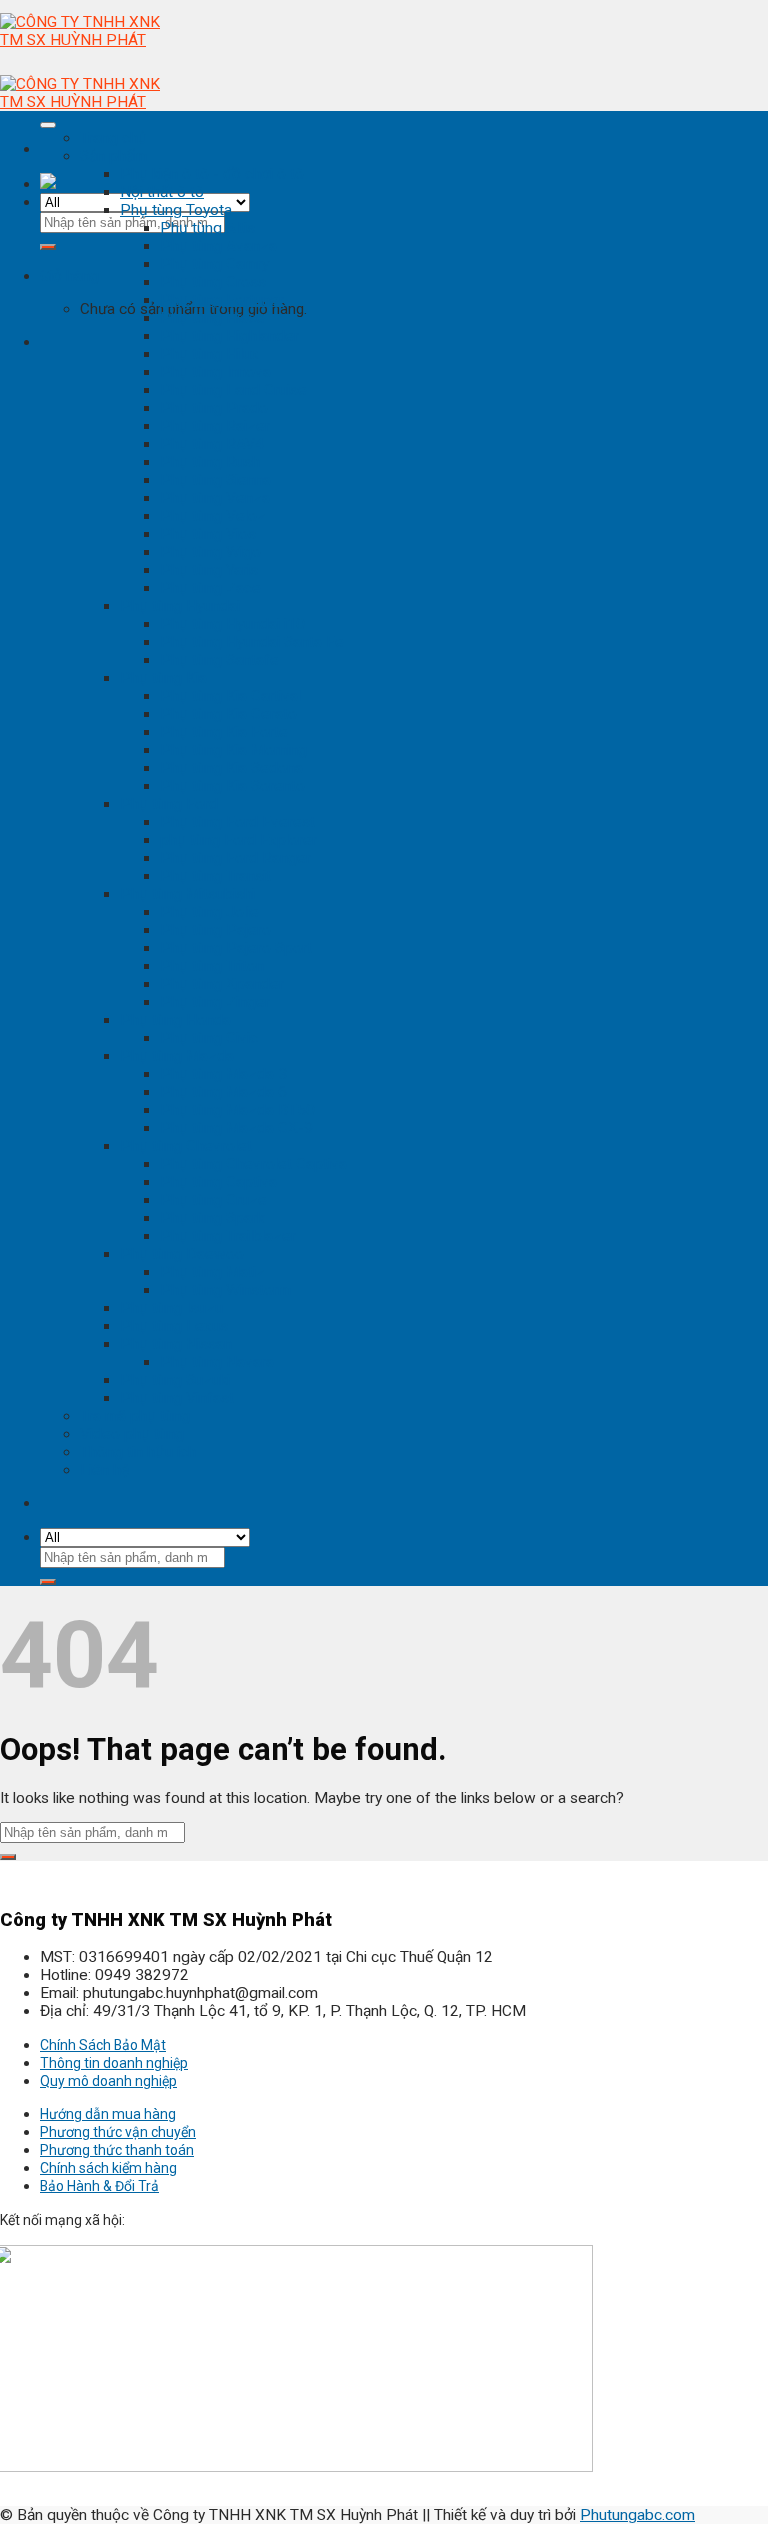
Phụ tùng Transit (215, 876)
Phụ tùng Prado (214, 408)
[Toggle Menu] (48, 125)
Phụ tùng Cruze (213, 1200)
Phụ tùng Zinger (215, 1002)
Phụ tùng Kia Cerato (228, 714)
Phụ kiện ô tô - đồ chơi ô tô (212, 174)
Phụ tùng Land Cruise (233, 390)
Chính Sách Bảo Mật (103, 2045)
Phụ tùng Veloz (213, 516)
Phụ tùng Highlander (229, 336)
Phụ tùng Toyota (176, 210)
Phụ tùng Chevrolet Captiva (253, 1164)
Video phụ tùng (132, 1434)
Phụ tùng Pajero (215, 930)
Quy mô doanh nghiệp (108, 2081)
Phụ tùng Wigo (210, 552)
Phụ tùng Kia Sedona (231, 768)
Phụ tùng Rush (210, 462)
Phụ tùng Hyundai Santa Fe (252, 642)
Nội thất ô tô (162, 192)
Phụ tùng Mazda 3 (223, 1074)
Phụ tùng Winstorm (225, 1290)
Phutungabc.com (637, 2515)
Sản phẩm (113, 156)
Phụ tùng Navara (217, 1362)
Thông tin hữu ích (138, 1452)
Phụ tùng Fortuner (222, 300)
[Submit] (48, 247)
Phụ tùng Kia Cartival (230, 696)
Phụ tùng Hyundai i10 (232, 624)
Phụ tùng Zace (210, 588)
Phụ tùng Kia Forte (224, 732)
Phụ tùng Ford (169, 804)
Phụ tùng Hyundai (180, 606)
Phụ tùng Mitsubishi (187, 894)
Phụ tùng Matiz (212, 1272)
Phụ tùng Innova (215, 372)
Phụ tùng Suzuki (175, 1380)
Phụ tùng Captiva (218, 1182)
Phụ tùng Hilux (209, 354)
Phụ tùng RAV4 (212, 444)
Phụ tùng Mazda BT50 (237, 1110)
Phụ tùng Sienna (215, 480)
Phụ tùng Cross (213, 282)
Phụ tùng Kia (163, 678)
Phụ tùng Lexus (174, 1326)
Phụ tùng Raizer (215, 426)
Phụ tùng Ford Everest (237, 822)
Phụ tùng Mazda (177, 1056)
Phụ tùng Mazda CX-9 (236, 1128)
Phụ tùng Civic (209, 1038)
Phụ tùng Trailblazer (228, 1236)
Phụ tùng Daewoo (182, 1254)
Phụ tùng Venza (215, 498)
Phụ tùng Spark (212, 1218)
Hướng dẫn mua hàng (108, 2114)
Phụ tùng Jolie (209, 912)
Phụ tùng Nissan (176, 1344)
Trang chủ (113, 138)
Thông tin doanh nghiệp (114, 2063)
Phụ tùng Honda (175, 1020)
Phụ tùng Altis (207, 228)
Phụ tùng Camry (214, 264)
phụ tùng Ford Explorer (238, 840)
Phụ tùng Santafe (219, 660)
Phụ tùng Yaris (209, 570)
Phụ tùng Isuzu (171, 1308)
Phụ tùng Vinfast (177, 1398)
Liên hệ (104, 1470)
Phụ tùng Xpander (222, 984)
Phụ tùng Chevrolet (186, 1146)
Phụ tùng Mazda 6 (223, 1092)
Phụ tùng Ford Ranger (235, 858)
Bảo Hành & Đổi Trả (99, 2186)
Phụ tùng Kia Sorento (232, 786)
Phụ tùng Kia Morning (233, 750)
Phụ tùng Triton (212, 966)
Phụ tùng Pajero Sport (236, 948)
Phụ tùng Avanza (218, 246)
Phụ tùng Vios (208, 534)
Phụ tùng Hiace (212, 318)
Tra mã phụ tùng (135, 1416)
